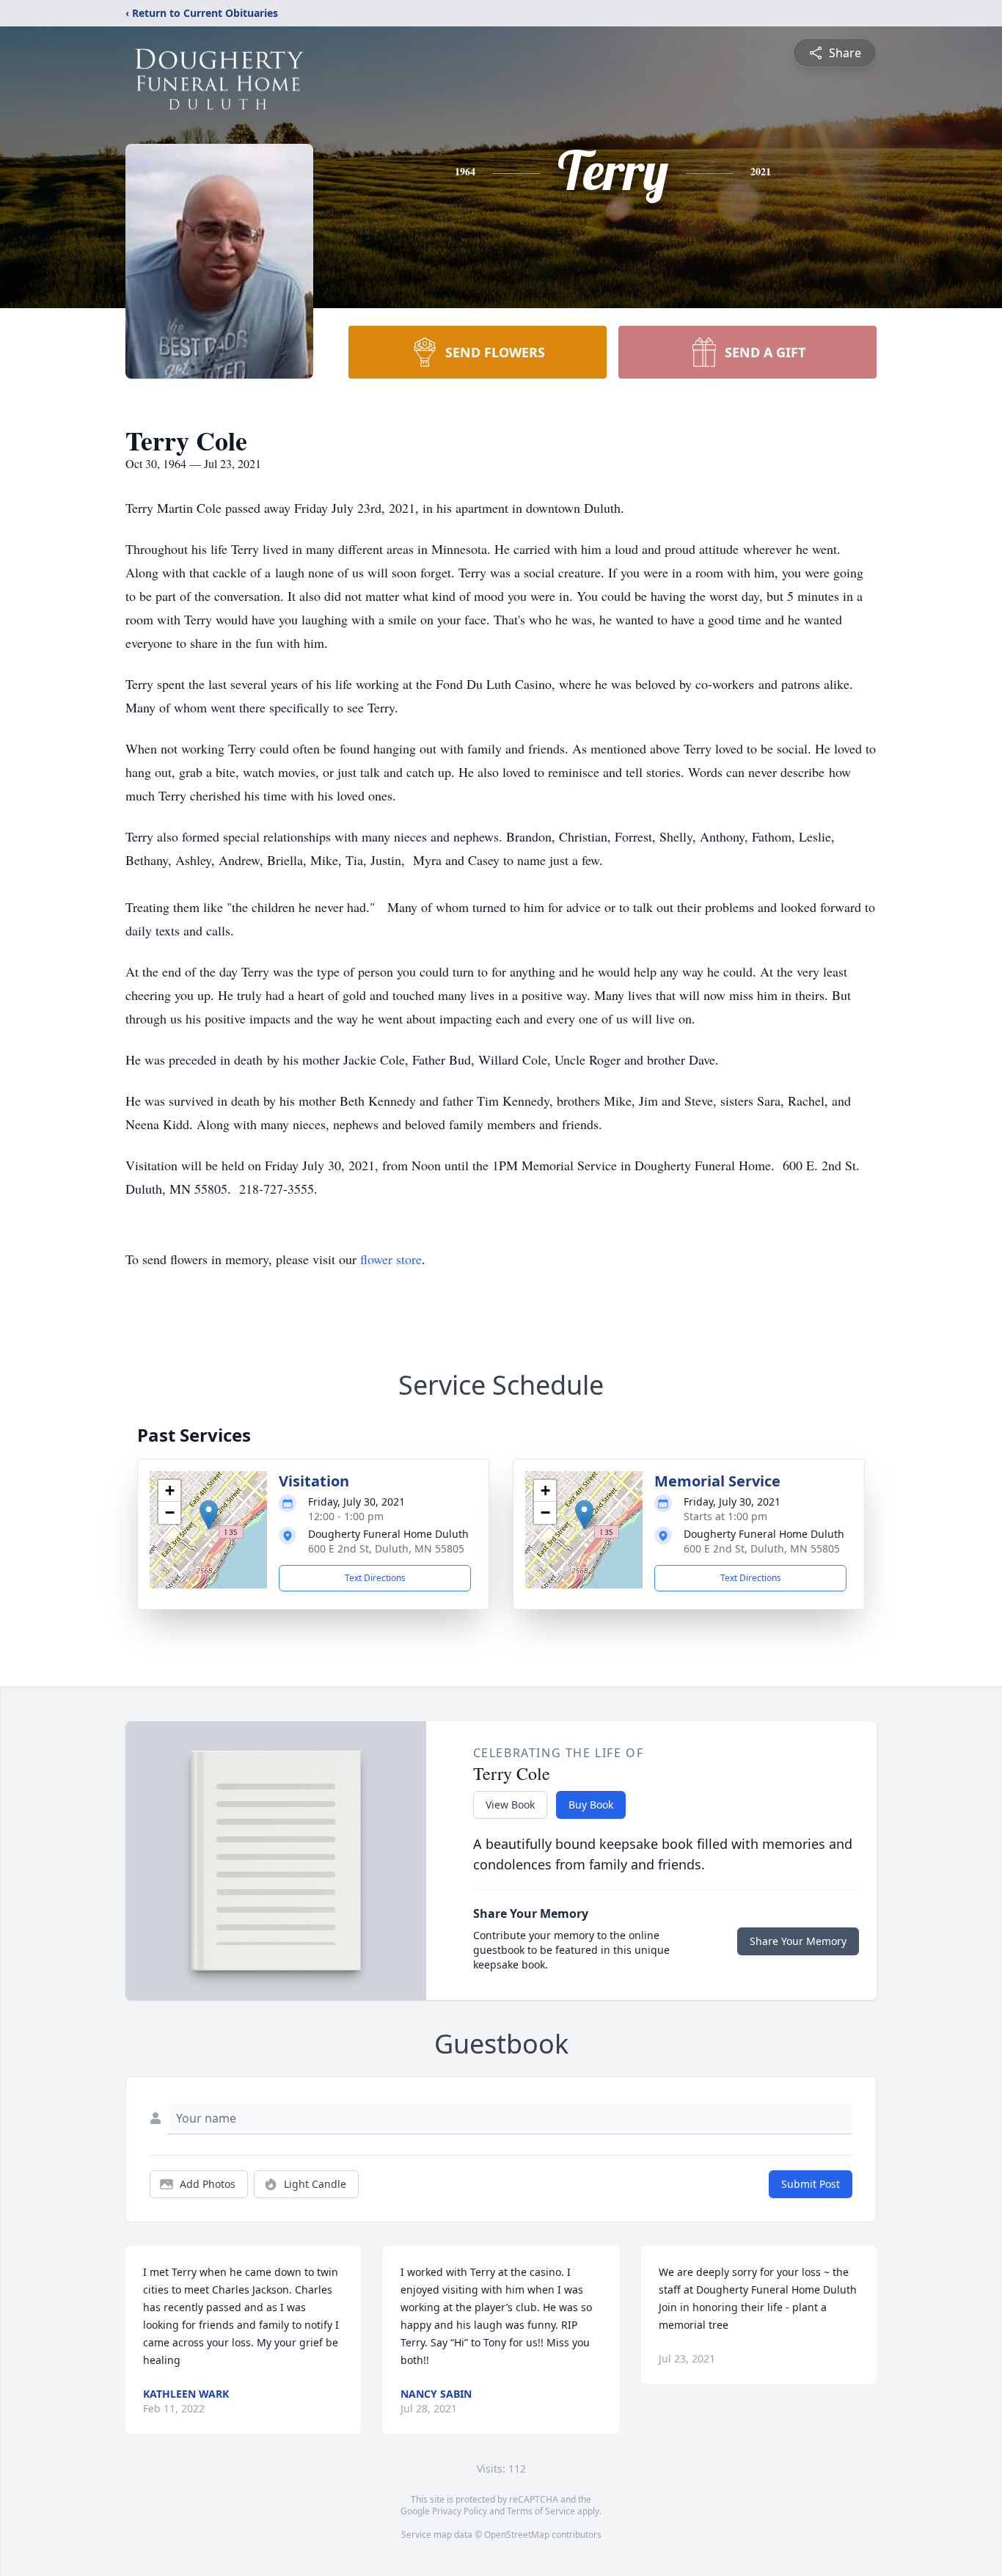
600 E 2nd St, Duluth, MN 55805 (386, 1548)
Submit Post (811, 2184)
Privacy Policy (460, 2511)
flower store (391, 1259)
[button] (209, 1515)
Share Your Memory (798, 1941)
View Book (510, 1805)
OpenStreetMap (517, 2535)
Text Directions (375, 1578)
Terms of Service (541, 2511)
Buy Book (591, 1805)
